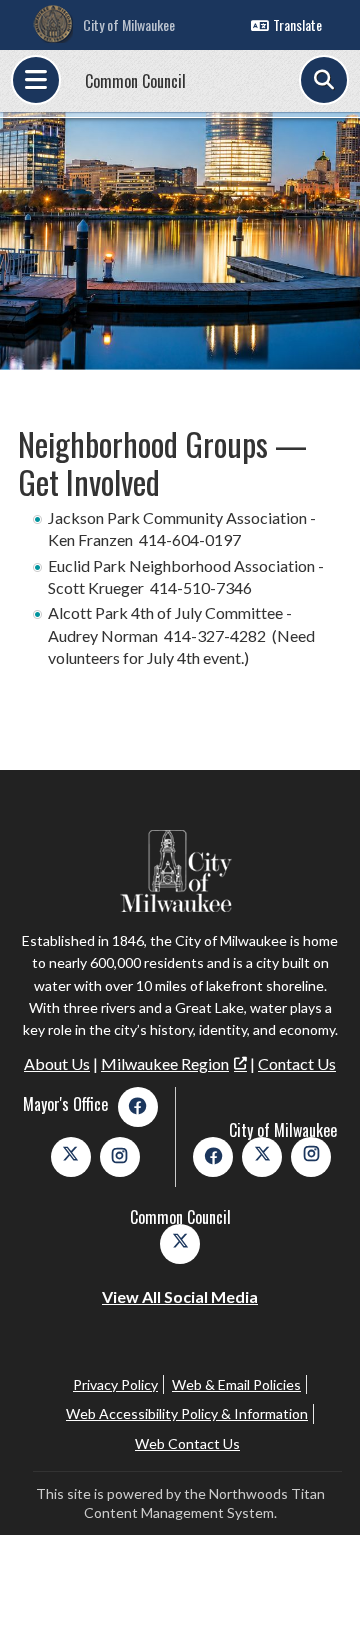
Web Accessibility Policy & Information (187, 1413)
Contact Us (297, 1063)
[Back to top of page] (318, 1589)
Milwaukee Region (165, 1063)
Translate (297, 24)
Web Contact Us (187, 1443)
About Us (57, 1063)
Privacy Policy (115, 1384)
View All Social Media (180, 1296)
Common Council (135, 81)
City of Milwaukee (129, 24)
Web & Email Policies (236, 1384)
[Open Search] (324, 80)
